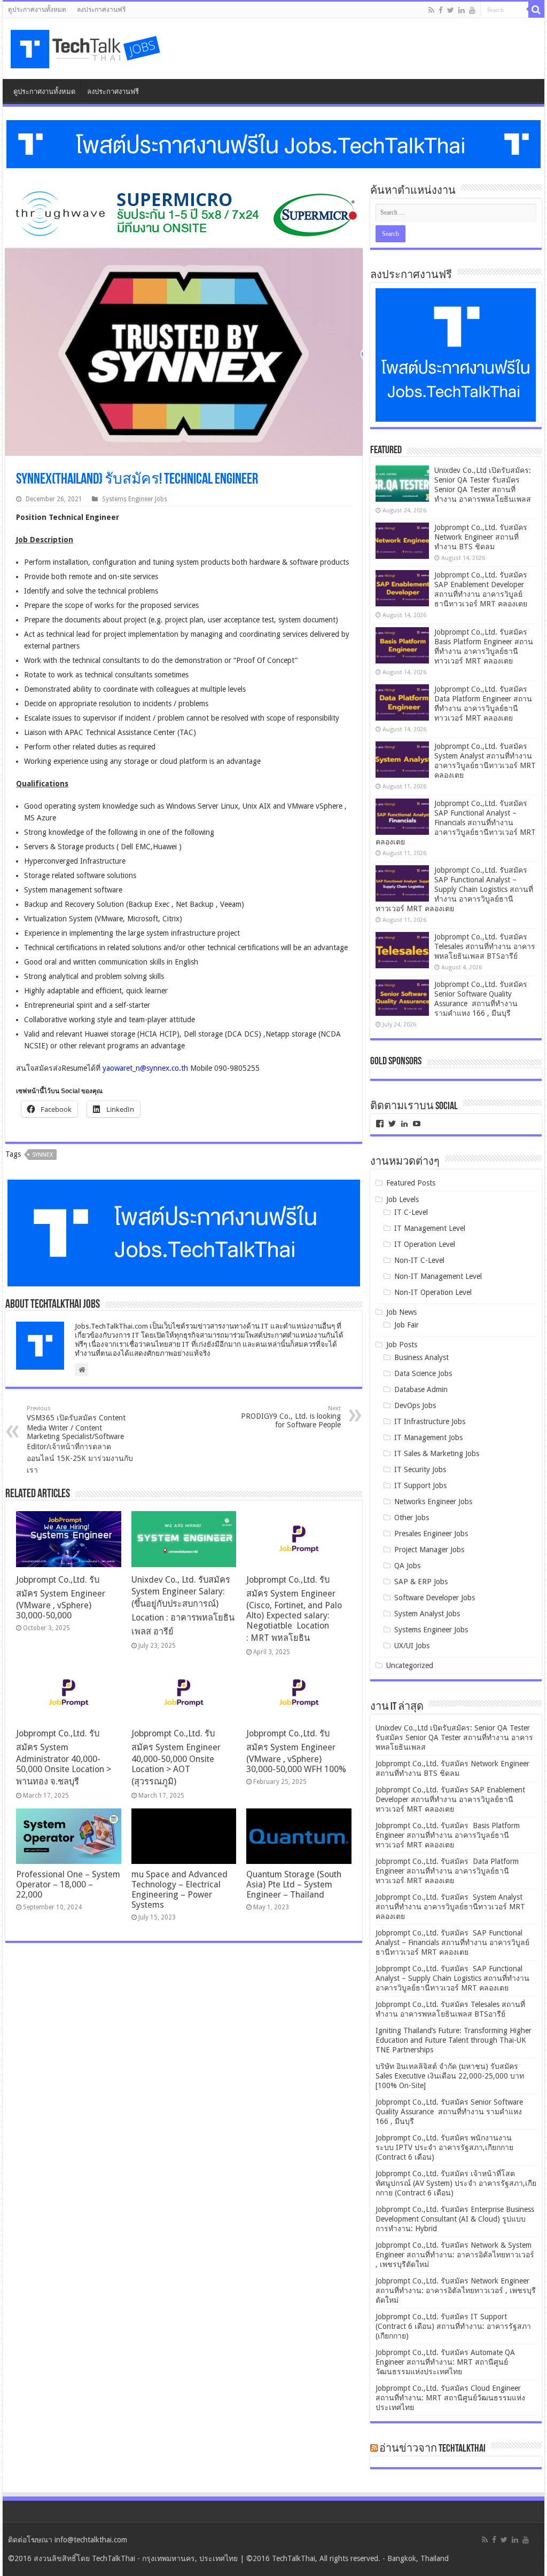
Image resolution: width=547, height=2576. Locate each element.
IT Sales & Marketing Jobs (437, 1453)
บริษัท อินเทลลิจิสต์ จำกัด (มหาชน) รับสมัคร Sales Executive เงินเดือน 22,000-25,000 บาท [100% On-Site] (450, 2076)
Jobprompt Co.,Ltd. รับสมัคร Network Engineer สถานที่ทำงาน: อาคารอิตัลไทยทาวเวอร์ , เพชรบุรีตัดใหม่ (456, 2290)
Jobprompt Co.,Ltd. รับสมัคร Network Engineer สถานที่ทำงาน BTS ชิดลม (481, 537)
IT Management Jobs (428, 1437)
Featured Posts (411, 1183)
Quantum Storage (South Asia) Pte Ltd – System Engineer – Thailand (294, 1884)
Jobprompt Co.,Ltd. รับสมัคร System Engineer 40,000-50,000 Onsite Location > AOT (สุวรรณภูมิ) (176, 1757)
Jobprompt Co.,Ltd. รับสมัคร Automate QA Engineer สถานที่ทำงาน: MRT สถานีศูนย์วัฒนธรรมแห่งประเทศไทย (445, 2362)
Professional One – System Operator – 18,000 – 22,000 (68, 1884)
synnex (42, 1155)
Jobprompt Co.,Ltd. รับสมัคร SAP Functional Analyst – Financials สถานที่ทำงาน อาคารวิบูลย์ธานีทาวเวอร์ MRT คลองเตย (456, 823)
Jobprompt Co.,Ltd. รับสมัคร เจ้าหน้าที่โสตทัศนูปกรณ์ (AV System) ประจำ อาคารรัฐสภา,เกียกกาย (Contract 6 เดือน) (456, 2183)
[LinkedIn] (462, 10)
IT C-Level (411, 1212)
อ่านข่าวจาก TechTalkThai (432, 2449)
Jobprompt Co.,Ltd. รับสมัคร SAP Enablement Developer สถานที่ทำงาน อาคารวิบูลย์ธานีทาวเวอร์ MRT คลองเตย (450, 1799)
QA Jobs (407, 1566)
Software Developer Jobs (435, 1598)
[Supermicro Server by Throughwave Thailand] (184, 213)
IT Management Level (430, 1228)
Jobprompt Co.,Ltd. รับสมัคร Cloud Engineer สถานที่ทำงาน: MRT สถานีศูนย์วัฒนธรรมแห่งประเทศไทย (450, 2398)
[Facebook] (441, 10)
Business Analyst (421, 1357)
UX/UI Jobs (412, 1646)
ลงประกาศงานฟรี (101, 10)
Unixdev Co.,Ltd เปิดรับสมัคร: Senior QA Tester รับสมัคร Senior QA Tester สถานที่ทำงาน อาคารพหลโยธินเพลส (454, 1737)
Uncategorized (410, 1665)
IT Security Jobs (420, 1469)
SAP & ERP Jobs (421, 1582)
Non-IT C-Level (419, 1260)
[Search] (536, 10)
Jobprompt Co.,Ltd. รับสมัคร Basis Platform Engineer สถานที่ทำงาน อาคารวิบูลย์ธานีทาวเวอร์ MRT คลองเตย (448, 1835)
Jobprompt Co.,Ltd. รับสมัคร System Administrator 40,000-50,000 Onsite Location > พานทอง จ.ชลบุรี (64, 1757)
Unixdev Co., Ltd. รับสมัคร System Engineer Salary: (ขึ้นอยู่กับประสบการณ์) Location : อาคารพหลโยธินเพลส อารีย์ (183, 1606)
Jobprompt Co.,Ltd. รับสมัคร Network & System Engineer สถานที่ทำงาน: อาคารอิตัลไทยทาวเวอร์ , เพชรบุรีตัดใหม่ (455, 2255)
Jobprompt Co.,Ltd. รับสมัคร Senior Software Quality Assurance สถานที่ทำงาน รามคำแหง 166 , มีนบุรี (449, 2112)
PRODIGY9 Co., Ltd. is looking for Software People (291, 1417)
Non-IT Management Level (438, 1276)
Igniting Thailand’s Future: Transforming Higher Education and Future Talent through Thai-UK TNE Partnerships (454, 2040)
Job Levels (403, 1199)
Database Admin (421, 1389)
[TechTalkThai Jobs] (87, 46)
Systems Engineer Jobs (135, 499)
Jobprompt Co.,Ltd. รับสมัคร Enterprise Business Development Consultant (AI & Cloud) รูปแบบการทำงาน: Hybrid (455, 2219)
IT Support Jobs (420, 1485)
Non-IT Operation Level (433, 1292)
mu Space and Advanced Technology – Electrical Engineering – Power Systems (179, 1890)
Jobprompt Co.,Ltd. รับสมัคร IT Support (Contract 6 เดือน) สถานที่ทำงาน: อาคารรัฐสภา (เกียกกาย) (453, 2326)
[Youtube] (472, 10)
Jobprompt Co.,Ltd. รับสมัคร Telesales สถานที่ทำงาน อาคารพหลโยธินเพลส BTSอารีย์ (485, 946)
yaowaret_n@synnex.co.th (145, 1068)
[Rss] (431, 10)
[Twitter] (451, 10)
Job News (401, 1312)
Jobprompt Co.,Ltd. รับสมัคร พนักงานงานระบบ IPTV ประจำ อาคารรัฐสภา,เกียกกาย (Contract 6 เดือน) (444, 2147)
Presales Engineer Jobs (431, 1534)
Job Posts (402, 1345)
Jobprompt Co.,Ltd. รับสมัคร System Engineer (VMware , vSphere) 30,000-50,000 (61, 1598)
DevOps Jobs (415, 1405)
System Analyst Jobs (427, 1614)
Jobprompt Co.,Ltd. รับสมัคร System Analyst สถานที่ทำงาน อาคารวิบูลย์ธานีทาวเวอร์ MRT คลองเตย (450, 1907)
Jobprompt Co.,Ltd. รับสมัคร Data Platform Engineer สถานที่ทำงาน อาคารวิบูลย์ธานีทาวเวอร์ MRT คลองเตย (447, 1871)
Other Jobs (412, 1518)
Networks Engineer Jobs (433, 1502)
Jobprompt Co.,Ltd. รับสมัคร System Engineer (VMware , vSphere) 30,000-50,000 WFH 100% (296, 1751)
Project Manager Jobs (429, 1550)
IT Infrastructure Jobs (430, 1421)
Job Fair (407, 1325)
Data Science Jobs (423, 1373)
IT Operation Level (425, 1244)
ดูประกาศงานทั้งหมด (37, 10)
